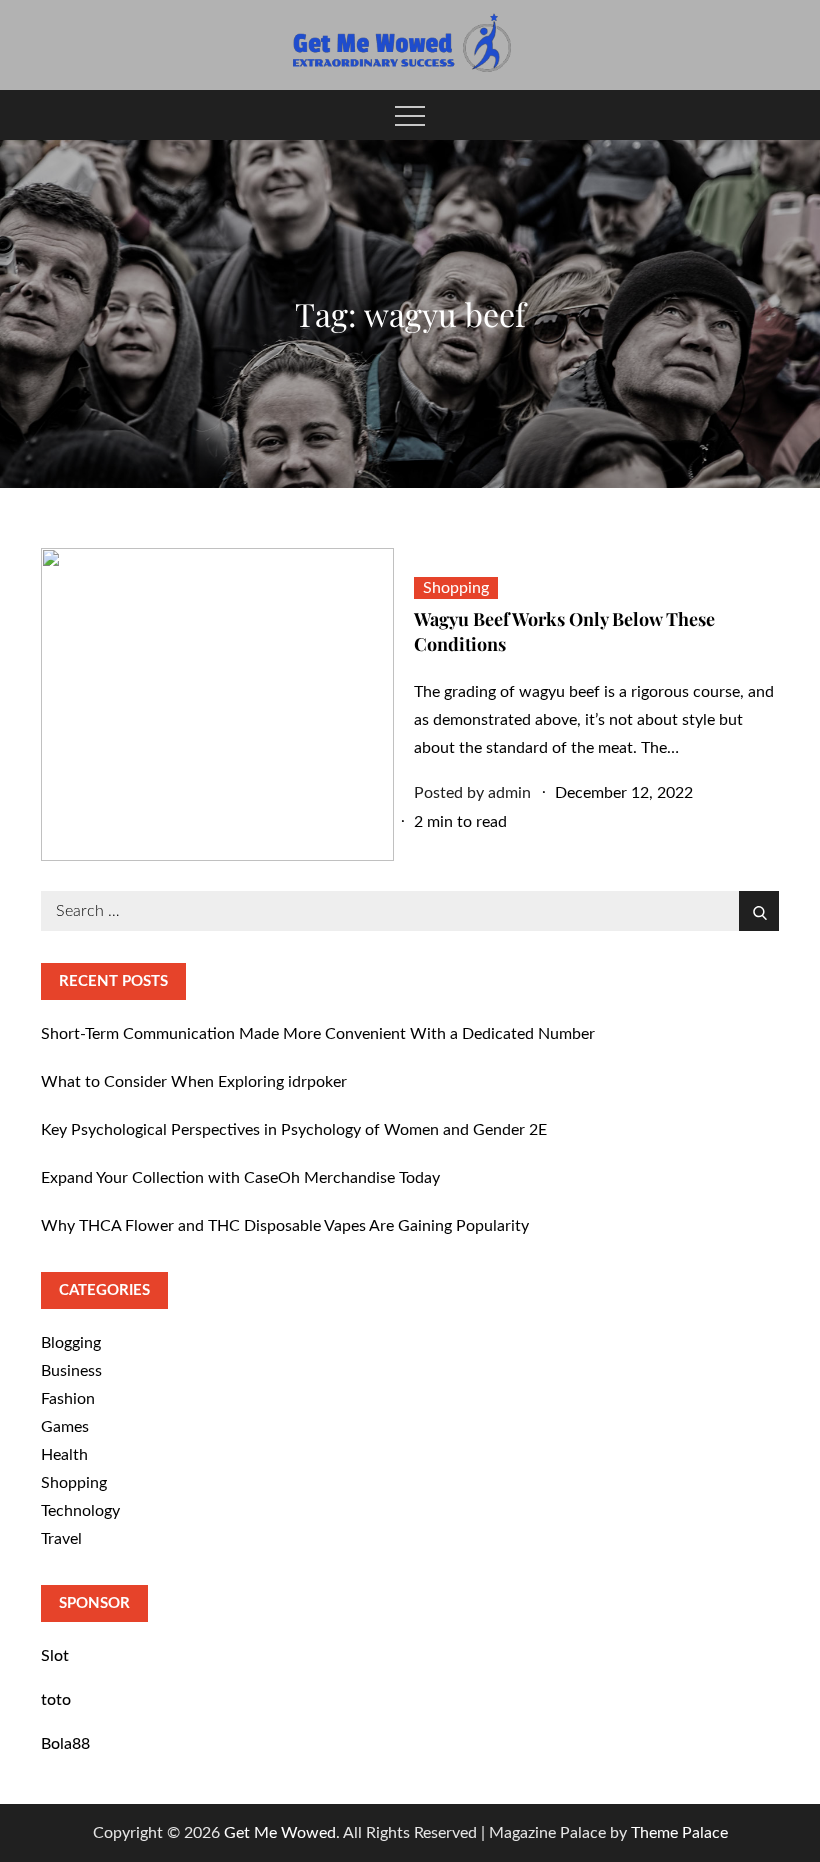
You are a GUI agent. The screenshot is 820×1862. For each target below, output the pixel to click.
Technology (80, 1511)
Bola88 (65, 1744)
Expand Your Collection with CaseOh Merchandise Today (240, 1178)
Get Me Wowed (280, 1833)
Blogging (71, 1343)
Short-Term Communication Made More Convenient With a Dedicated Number (318, 1034)
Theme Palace (679, 1833)
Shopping (456, 588)
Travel (61, 1539)
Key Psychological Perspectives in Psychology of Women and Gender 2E (294, 1130)
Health (64, 1455)
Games (65, 1427)
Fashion (68, 1399)
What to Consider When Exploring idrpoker (194, 1082)
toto (56, 1700)
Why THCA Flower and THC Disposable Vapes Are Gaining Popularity (285, 1226)
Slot (55, 1656)
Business (71, 1371)
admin (509, 793)
